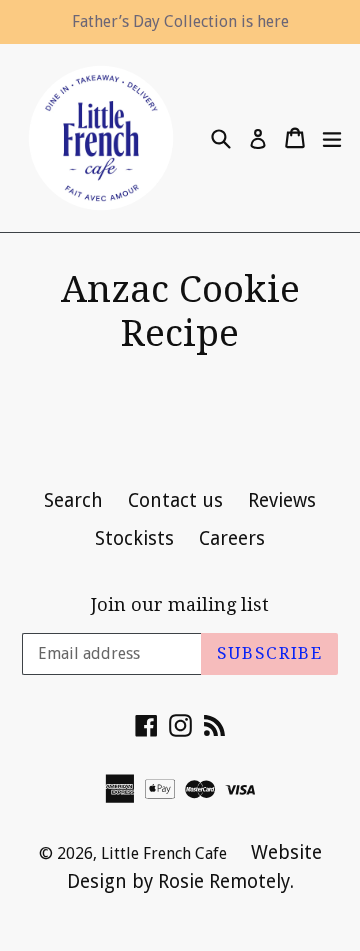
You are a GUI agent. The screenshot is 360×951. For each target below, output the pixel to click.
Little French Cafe (166, 853)
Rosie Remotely (224, 881)
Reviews (282, 500)
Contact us (175, 500)
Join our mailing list (180, 604)
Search (73, 500)
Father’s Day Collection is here (180, 21)
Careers (232, 538)
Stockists (134, 538)
